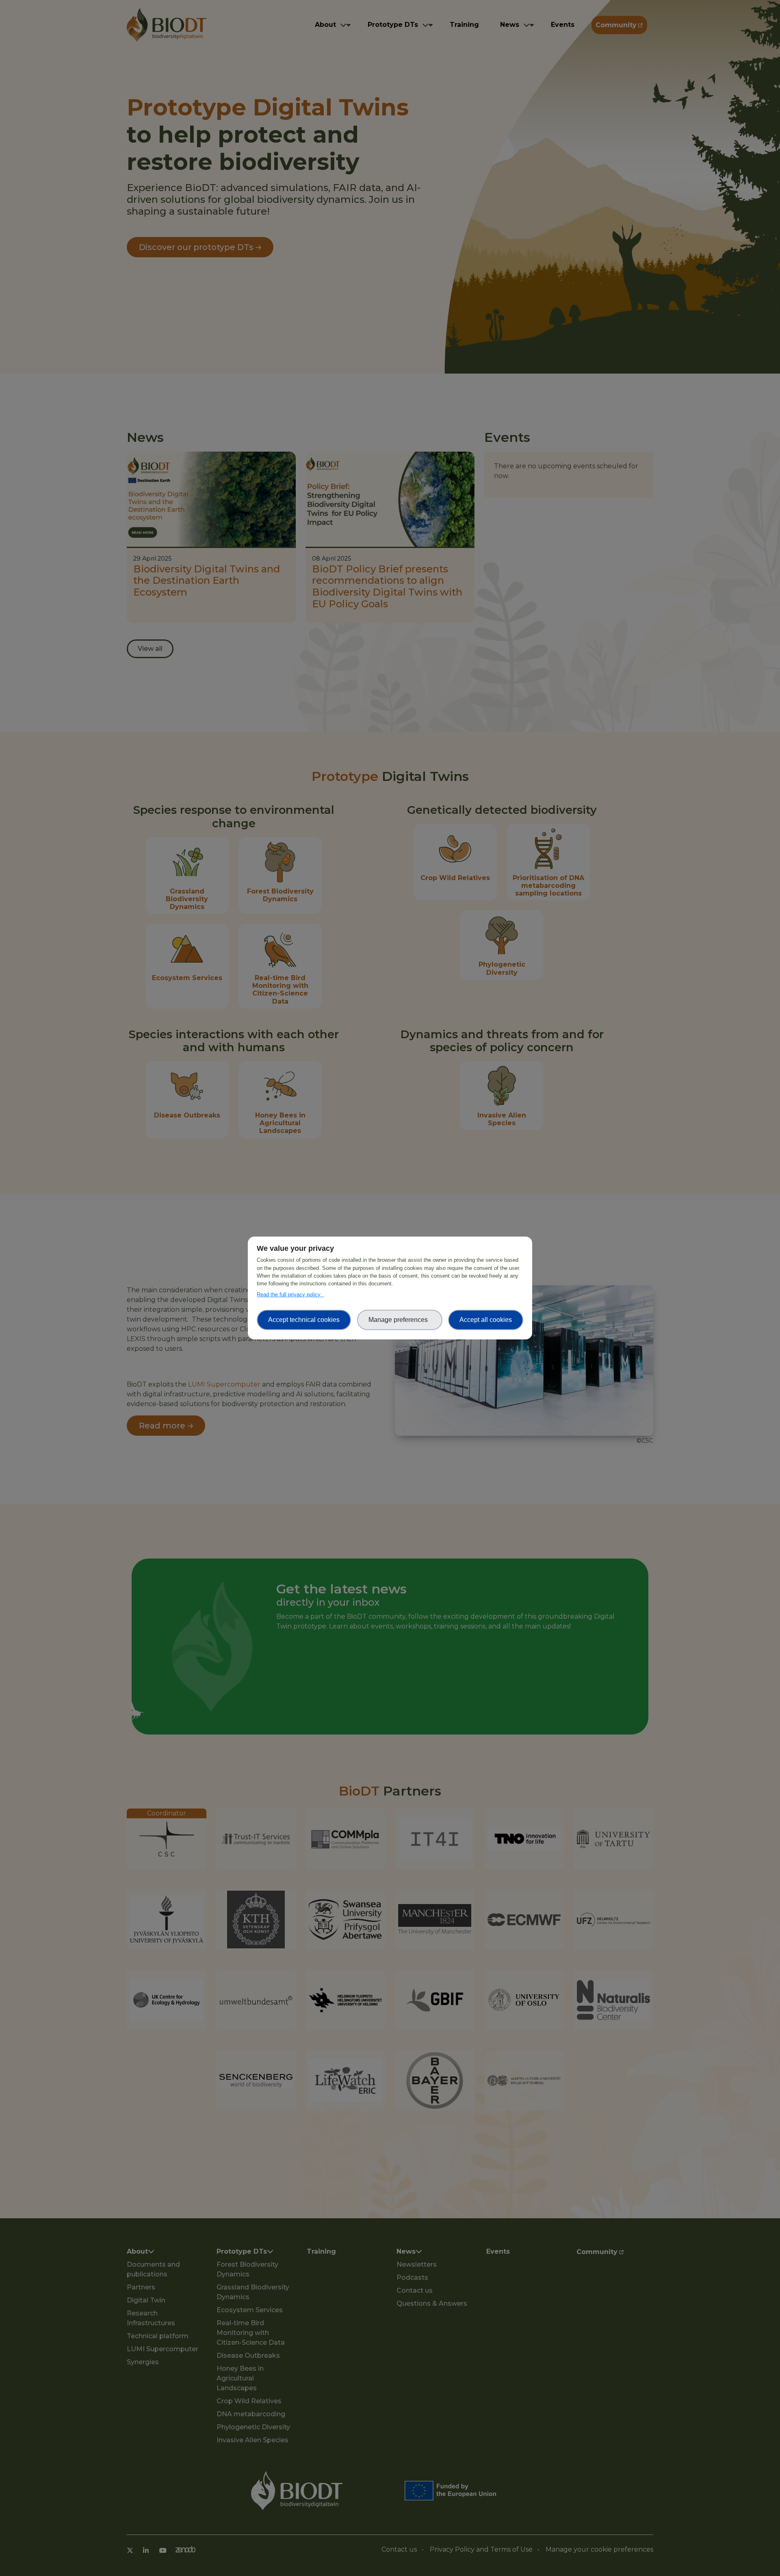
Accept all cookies (486, 1320)
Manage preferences (400, 1320)
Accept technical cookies (304, 1320)
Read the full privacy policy (290, 1295)
